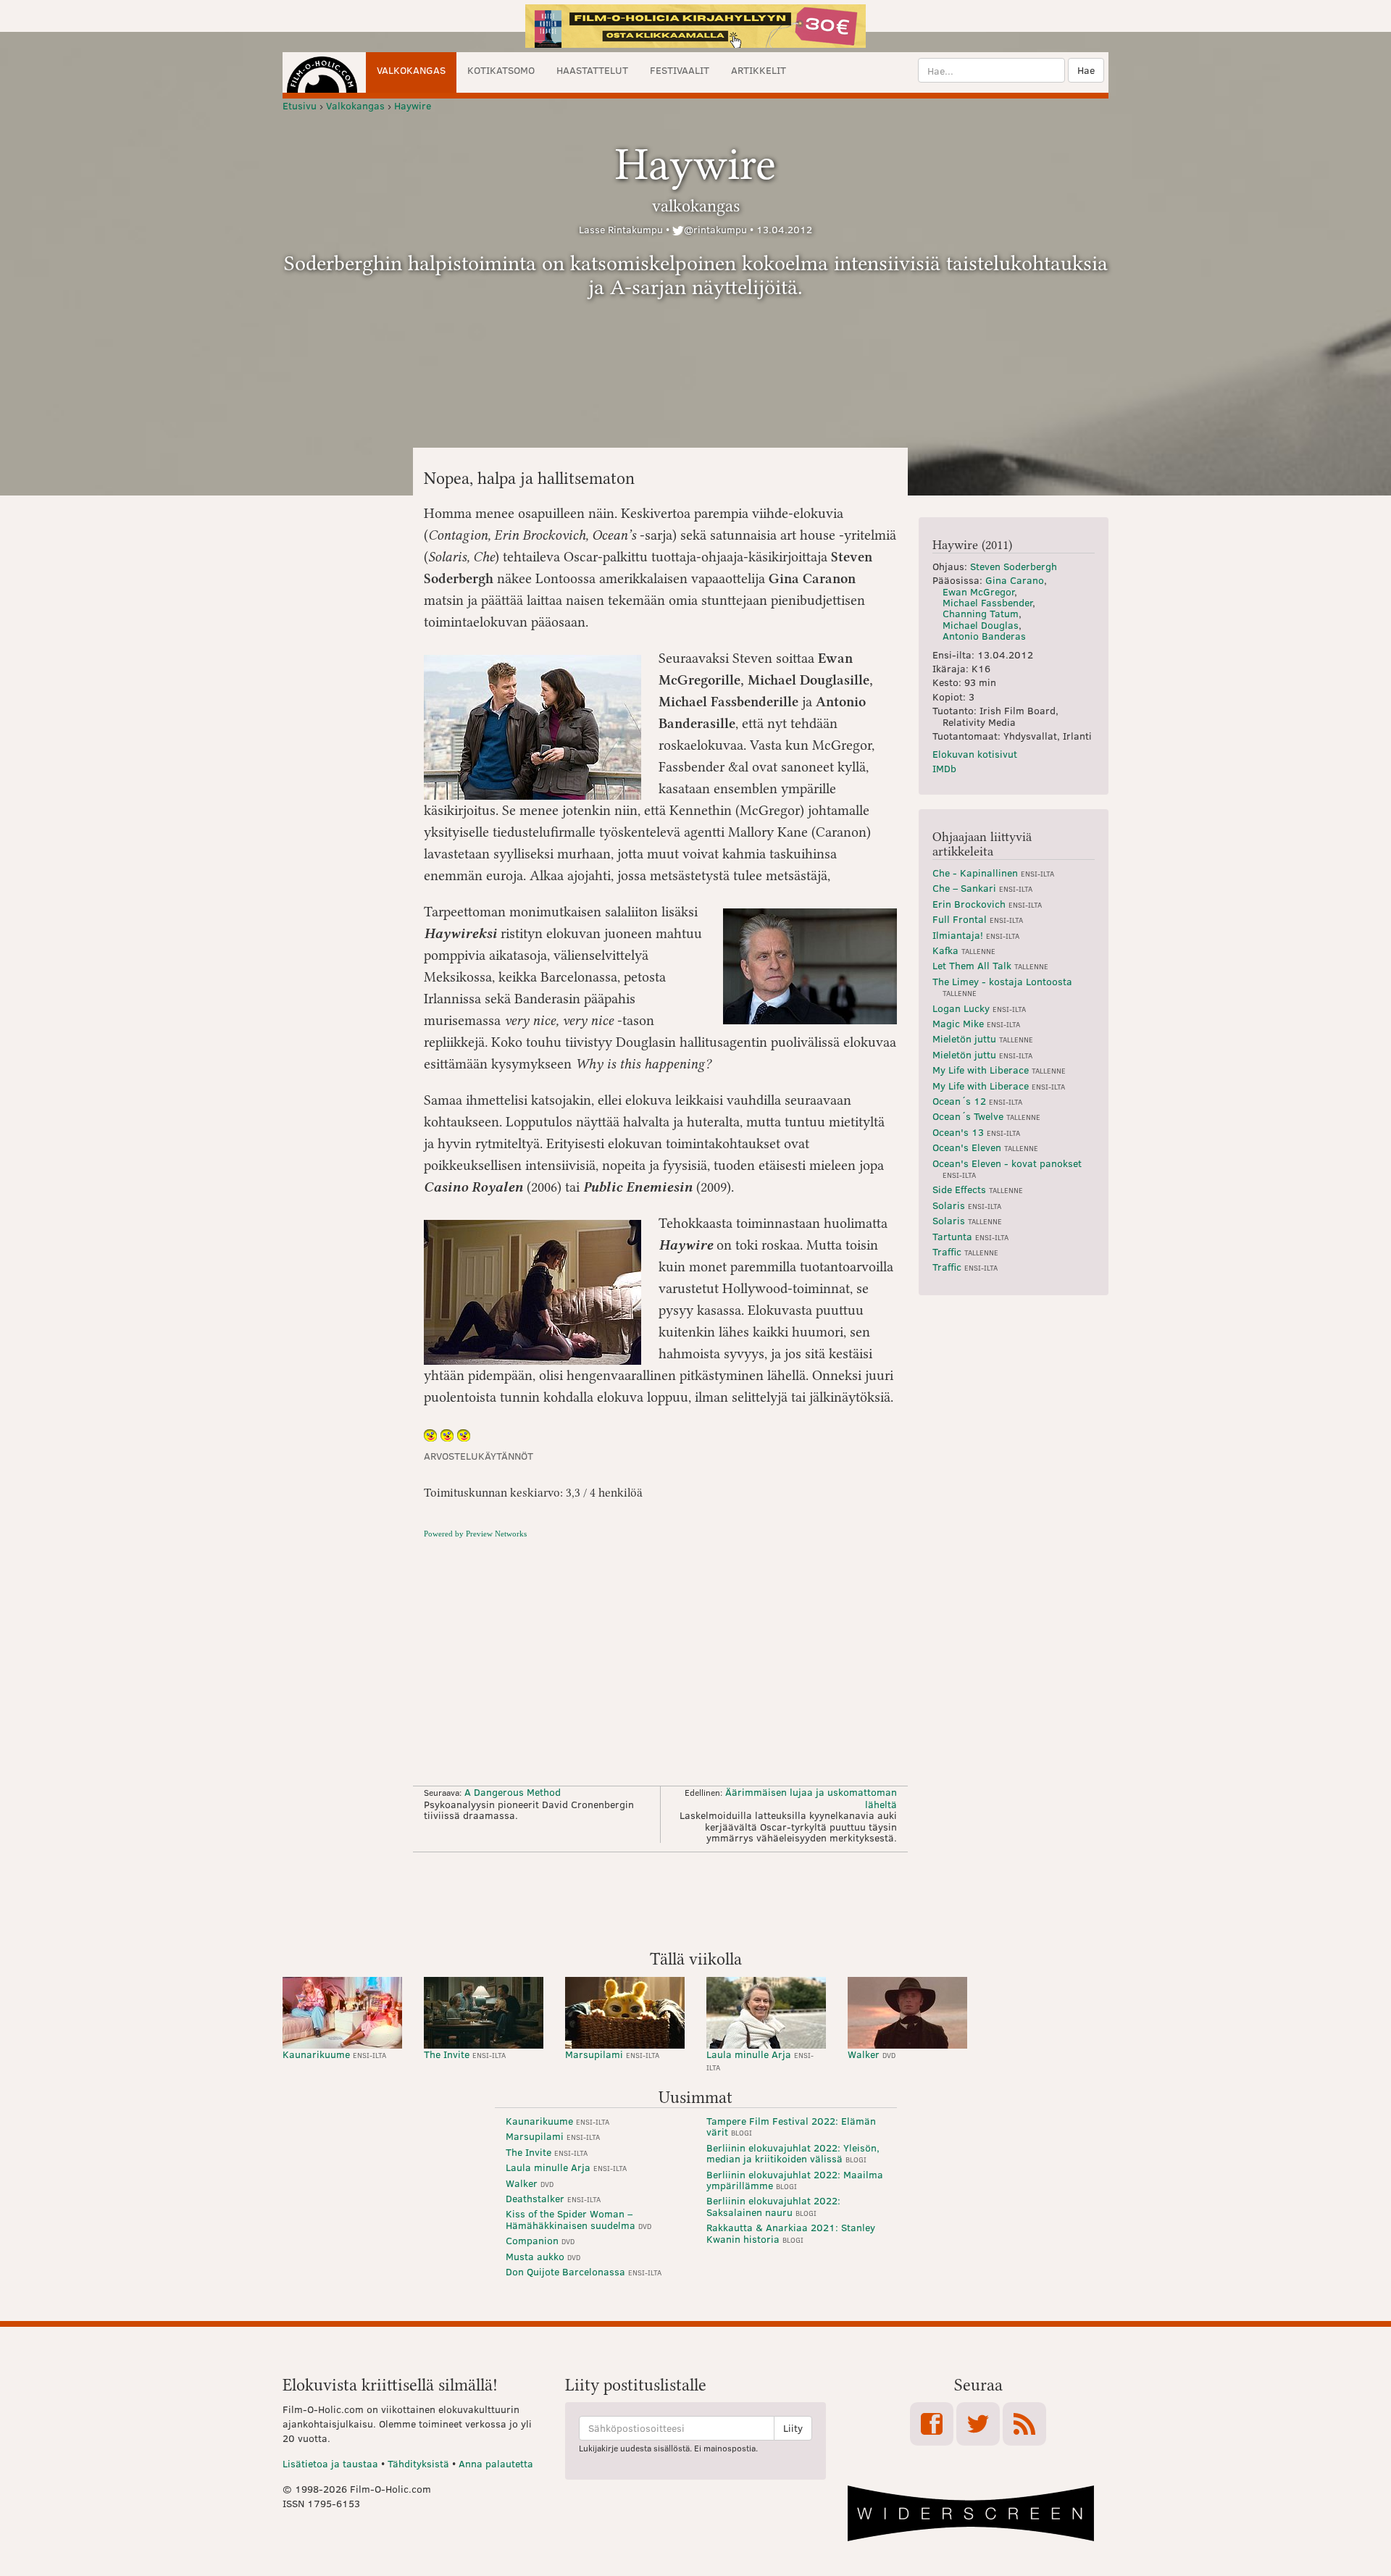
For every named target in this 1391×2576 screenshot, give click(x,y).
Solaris (967, 1205)
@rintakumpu (715, 229)
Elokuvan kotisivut (975, 754)
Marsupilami (612, 2054)
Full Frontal (978, 919)
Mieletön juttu (983, 1038)
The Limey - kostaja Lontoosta (1002, 986)
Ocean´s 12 (977, 1101)
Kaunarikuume (334, 2054)
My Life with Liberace (999, 1070)
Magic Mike (976, 1023)
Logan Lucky (979, 1008)
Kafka (964, 950)
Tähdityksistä (418, 2463)
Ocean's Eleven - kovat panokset (1007, 1168)
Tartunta (970, 1236)
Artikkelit (759, 70)
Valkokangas (411, 70)
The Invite (465, 2054)
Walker (872, 2054)
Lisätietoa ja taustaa (330, 2463)
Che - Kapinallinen (993, 873)
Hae (1086, 70)
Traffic (965, 1251)
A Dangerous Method (513, 1792)
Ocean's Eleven (985, 1147)
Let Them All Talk (990, 965)
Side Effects (978, 1189)
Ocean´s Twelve (986, 1116)
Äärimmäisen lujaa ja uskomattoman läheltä (811, 1798)
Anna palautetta (496, 2463)
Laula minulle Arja (760, 2060)
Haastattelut (592, 70)
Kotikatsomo (501, 70)
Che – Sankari (982, 888)
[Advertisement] (695, 1899)
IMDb (944, 768)
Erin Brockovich (987, 904)
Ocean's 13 (976, 1132)
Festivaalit (680, 70)
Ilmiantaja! (976, 935)
